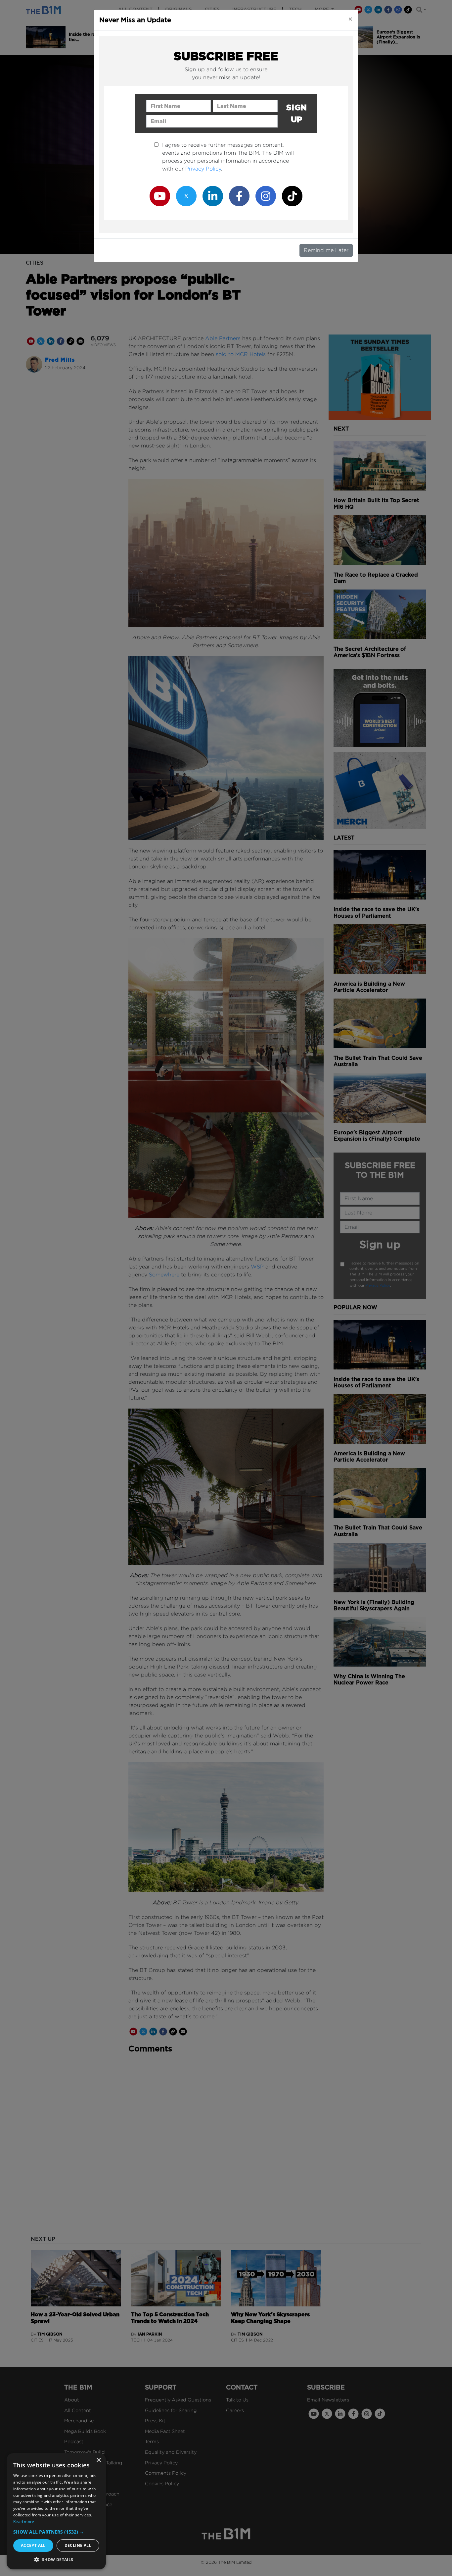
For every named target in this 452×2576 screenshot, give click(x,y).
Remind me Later (326, 250)
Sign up (297, 113)
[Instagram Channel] (266, 196)
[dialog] (56, 2511)
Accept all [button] (33, 2545)
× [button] (98, 2460)
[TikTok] (292, 196)
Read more (24, 2522)
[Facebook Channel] (239, 196)
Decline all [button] (78, 2545)
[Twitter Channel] (186, 196)
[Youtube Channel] (160, 196)
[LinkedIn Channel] (213, 196)
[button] (56, 2532)
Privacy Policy (203, 169)
